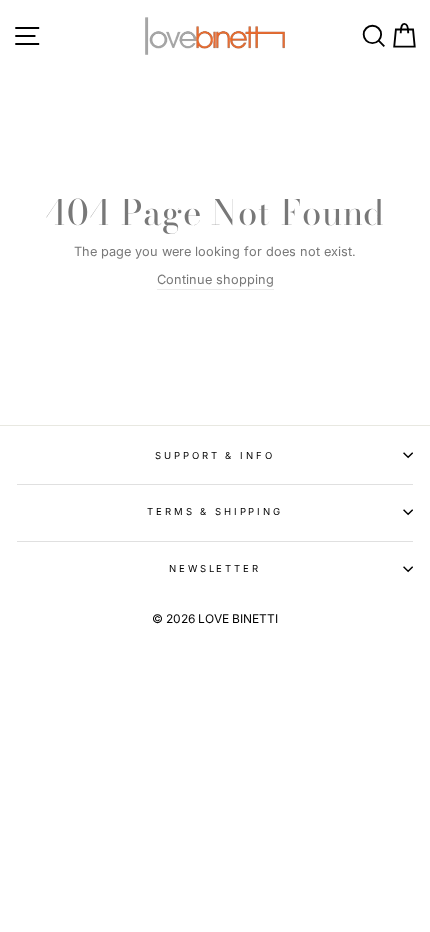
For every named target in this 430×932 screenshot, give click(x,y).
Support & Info (214, 455)
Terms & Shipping (215, 511)
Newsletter (215, 568)
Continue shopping (215, 279)
